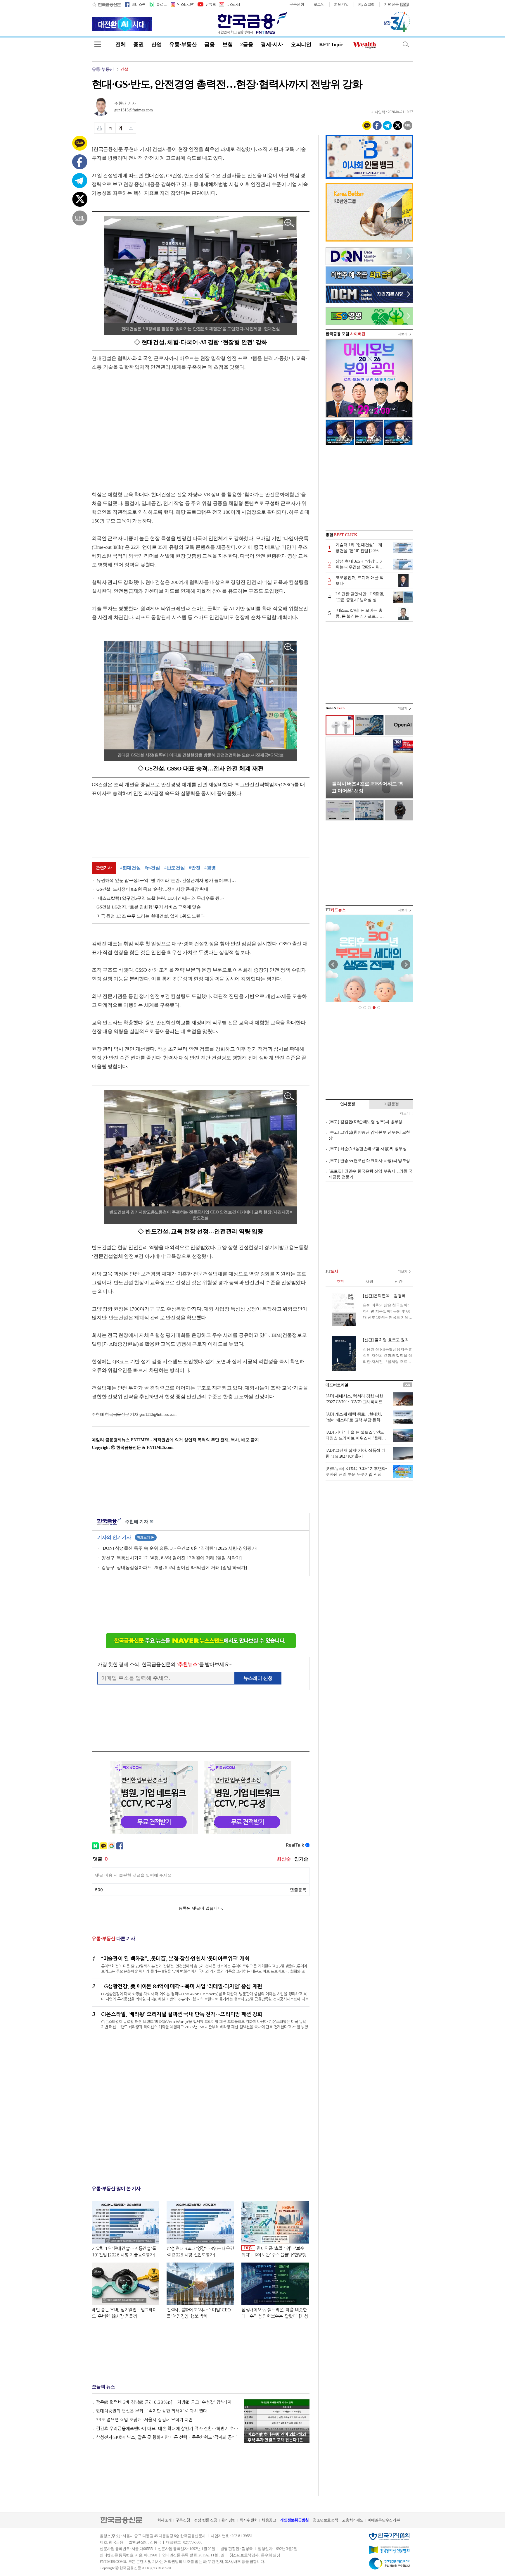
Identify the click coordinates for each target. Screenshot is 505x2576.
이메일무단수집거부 (384, 2520)
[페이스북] (135, 4)
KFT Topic (331, 44)
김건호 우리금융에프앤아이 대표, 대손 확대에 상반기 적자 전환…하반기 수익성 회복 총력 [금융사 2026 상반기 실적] (167, 2428)
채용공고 (269, 2520)
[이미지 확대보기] (289, 223)
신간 (398, 1281)
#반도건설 (175, 868)
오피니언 (301, 44)
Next (406, 965)
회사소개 (164, 2520)
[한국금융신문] (106, 4)
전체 (121, 44)
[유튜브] (206, 4)
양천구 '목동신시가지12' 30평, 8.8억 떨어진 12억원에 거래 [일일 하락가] (172, 1558)
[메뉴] (98, 44)
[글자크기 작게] (110, 128)
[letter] (229, 4)
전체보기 (146, 1537)
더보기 (403, 334)
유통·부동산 (183, 44)
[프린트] (99, 128)
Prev (333, 965)
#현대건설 (130, 868)
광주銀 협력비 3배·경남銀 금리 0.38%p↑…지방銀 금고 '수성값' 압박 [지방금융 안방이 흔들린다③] (167, 2402)
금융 (209, 44)
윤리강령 (228, 2520)
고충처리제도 (353, 2520)
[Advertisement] (141, 425)
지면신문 (391, 4)
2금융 (247, 44)
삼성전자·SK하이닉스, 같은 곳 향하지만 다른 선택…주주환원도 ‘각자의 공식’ (166, 2437)
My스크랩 (367, 4)
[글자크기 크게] (121, 128)
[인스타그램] (182, 4)
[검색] (406, 44)
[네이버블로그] (158, 4)
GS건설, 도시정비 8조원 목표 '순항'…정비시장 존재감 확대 (152, 889)
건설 (124, 69)
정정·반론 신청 (206, 2520)
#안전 (194, 868)
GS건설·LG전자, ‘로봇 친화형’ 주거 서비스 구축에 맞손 (149, 907)
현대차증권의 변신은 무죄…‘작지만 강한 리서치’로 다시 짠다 (152, 2411)
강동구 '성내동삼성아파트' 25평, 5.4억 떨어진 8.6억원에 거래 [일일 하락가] (174, 1568)
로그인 (319, 4)
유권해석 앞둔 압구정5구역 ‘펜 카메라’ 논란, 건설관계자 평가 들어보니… (166, 880)
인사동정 (348, 1104)
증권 (138, 44)
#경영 (210, 868)
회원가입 (341, 4)
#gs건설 (152, 868)
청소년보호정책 (325, 2520)
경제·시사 (272, 44)
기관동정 (391, 1104)
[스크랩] (131, 128)
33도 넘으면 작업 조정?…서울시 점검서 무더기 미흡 (144, 2420)
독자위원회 (249, 2520)
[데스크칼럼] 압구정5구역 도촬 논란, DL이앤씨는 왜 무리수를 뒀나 (160, 898)
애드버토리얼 (337, 1385)
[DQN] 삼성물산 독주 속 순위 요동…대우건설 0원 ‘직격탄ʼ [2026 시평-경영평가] (179, 1548)
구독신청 (297, 4)
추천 (340, 1281)
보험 (228, 44)
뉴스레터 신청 (258, 1678)
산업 (156, 44)
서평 (369, 1281)
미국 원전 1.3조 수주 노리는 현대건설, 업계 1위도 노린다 (151, 916)
